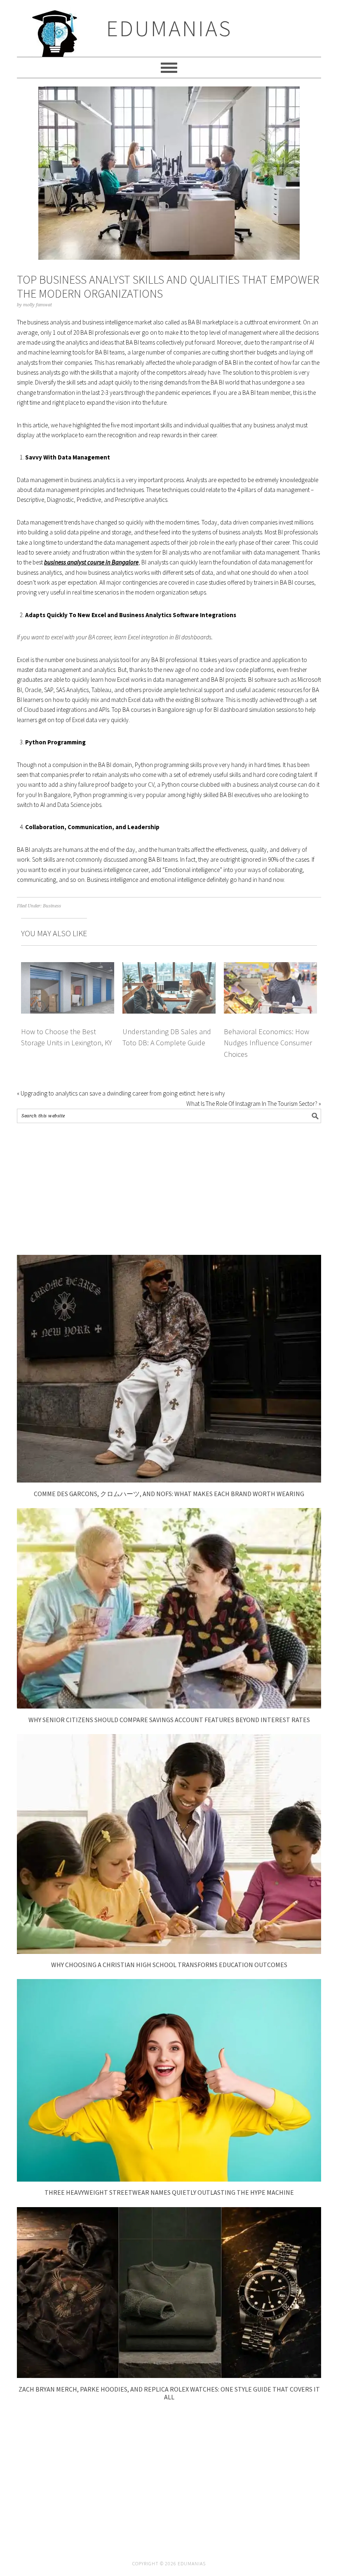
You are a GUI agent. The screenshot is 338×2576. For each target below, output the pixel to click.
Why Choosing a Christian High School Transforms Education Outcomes (169, 1965)
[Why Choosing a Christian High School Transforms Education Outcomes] (169, 1952)
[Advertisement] (169, 1189)
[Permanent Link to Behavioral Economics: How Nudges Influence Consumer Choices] (270, 967)
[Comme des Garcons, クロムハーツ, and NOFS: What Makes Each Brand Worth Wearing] (169, 1480)
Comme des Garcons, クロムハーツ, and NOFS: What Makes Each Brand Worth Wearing (169, 1494)
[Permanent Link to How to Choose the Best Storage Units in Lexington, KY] (68, 967)
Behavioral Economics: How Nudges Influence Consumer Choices (268, 1043)
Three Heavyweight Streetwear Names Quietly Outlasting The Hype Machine (169, 2192)
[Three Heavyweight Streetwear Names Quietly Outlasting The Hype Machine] (169, 2179)
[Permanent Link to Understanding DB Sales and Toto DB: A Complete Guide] (169, 967)
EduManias (169, 28)
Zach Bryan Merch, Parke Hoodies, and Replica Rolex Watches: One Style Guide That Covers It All (169, 2393)
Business (52, 906)
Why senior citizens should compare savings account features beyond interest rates (169, 1720)
